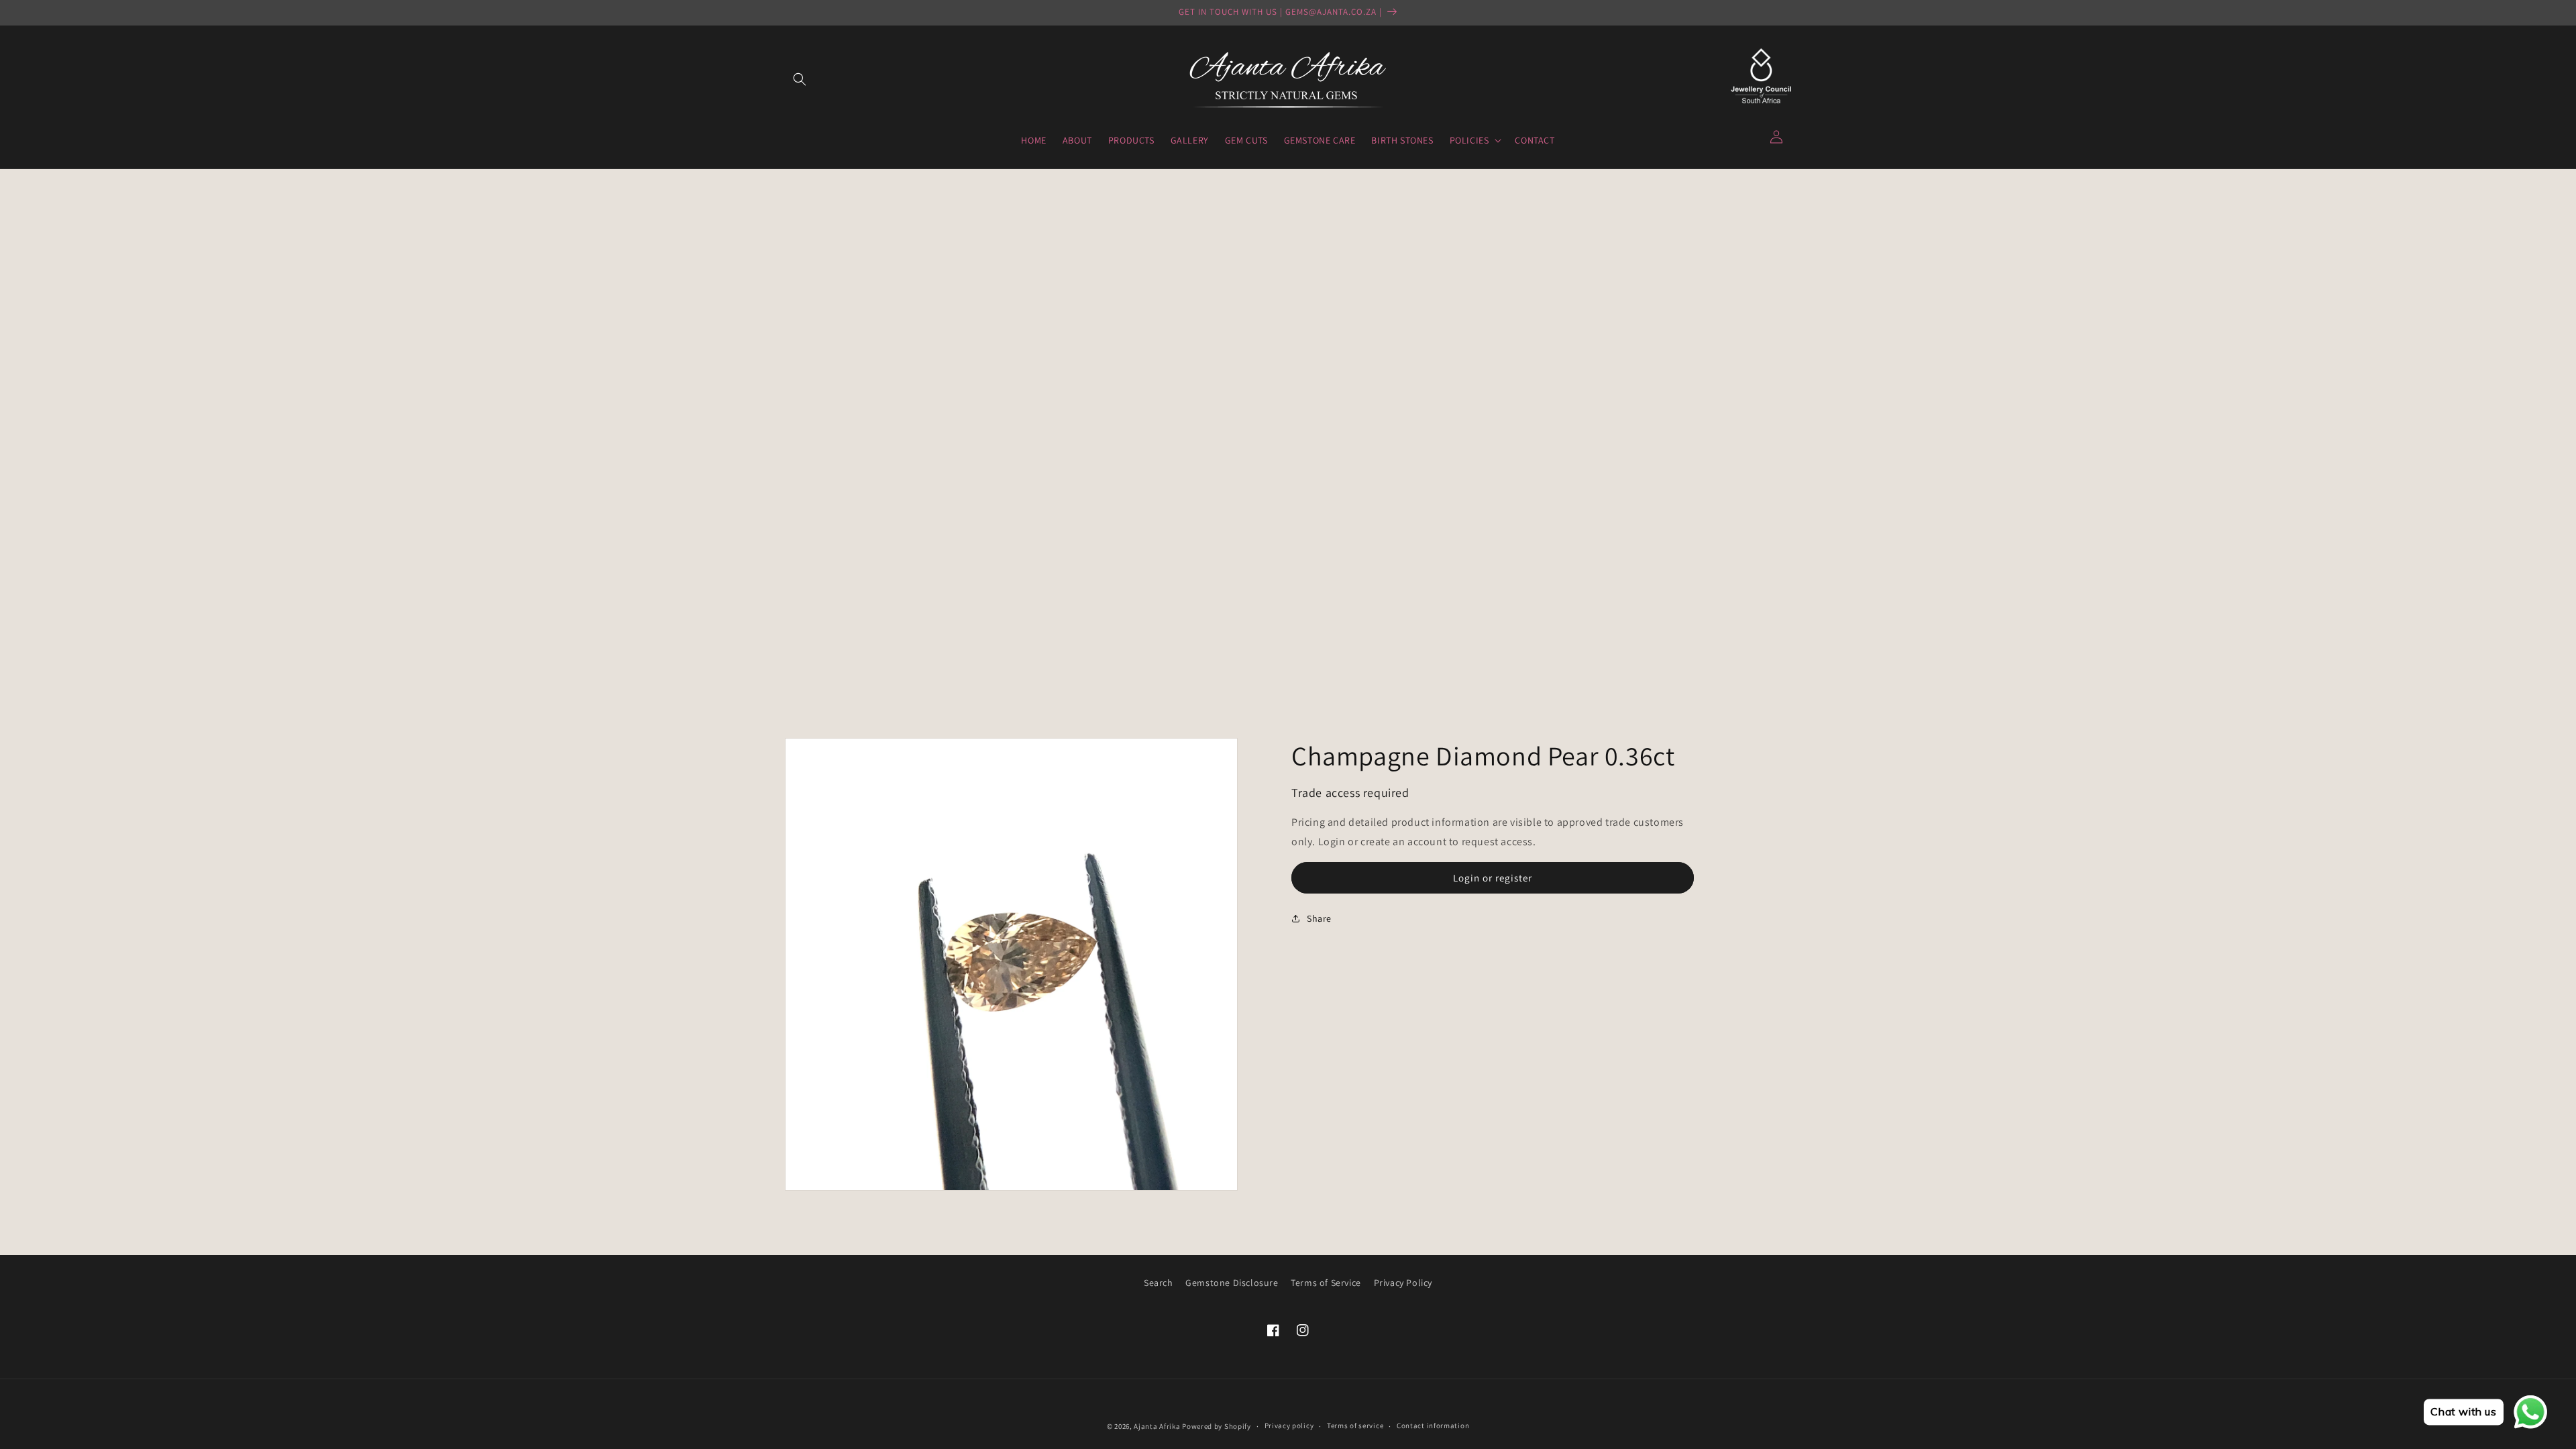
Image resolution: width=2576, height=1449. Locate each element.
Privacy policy (1289, 1426)
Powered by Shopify (1217, 1426)
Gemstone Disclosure (1232, 1283)
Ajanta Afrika (1157, 1426)
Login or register (1493, 878)
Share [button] (1319, 918)
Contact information (1433, 1426)
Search (1159, 1283)
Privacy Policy (1403, 1283)
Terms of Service (1326, 1283)
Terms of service (1355, 1426)
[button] (800, 79)
